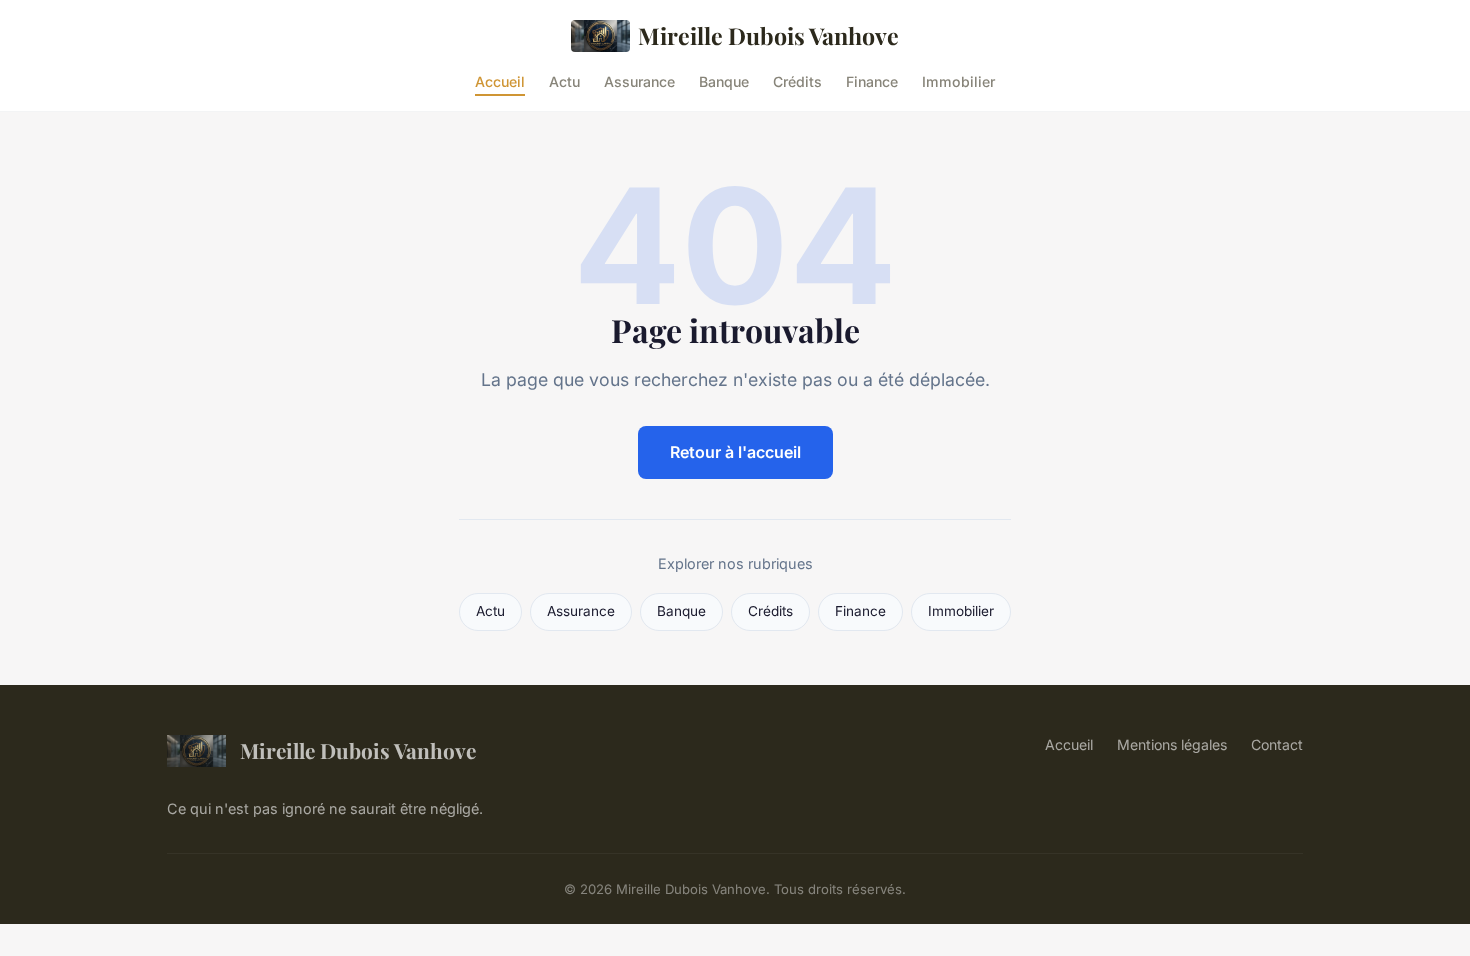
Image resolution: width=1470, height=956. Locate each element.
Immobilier (958, 80)
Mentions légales (1172, 744)
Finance (872, 80)
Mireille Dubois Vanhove (768, 35)
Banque (724, 80)
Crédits (797, 80)
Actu (564, 80)
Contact (1277, 744)
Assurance (639, 80)
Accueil (500, 80)
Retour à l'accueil (735, 452)
